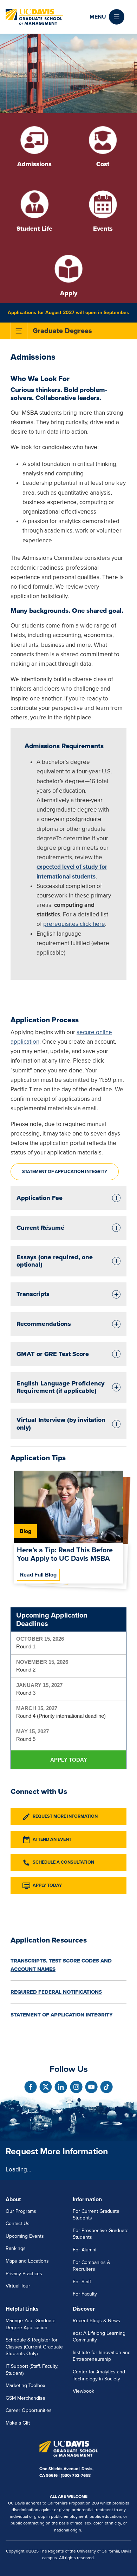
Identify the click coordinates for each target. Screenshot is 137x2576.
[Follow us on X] (46, 2087)
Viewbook (83, 2391)
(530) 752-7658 (76, 2475)
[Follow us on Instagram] (76, 2087)
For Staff (82, 2282)
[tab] (68, 1198)
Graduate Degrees (62, 331)
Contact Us (18, 2224)
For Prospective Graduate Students (101, 2234)
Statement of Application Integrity (65, 1172)
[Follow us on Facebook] (31, 2087)
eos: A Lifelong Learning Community (99, 2337)
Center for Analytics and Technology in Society (99, 2375)
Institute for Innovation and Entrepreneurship (102, 2356)
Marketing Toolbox (25, 2385)
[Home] (34, 17)
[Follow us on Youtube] (91, 2087)
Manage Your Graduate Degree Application (31, 2324)
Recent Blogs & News (96, 2321)
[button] (107, 17)
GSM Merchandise (25, 2398)
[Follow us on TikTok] (106, 2087)
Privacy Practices (24, 2274)
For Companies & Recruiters (92, 2266)
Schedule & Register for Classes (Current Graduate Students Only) (34, 2347)
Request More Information (65, 1816)
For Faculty (85, 2294)
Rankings (16, 2248)
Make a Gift (18, 2423)
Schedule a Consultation (63, 1862)
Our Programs (21, 2211)
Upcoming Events (25, 2236)
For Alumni (84, 2250)
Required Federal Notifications (56, 1992)
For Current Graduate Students (96, 2215)
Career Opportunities (29, 2410)
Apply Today (69, 1760)
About (13, 2199)
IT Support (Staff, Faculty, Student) (32, 2370)
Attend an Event (52, 1839)
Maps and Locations (27, 2261)
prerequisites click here (74, 924)
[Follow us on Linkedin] (61, 2087)
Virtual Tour (18, 2286)
